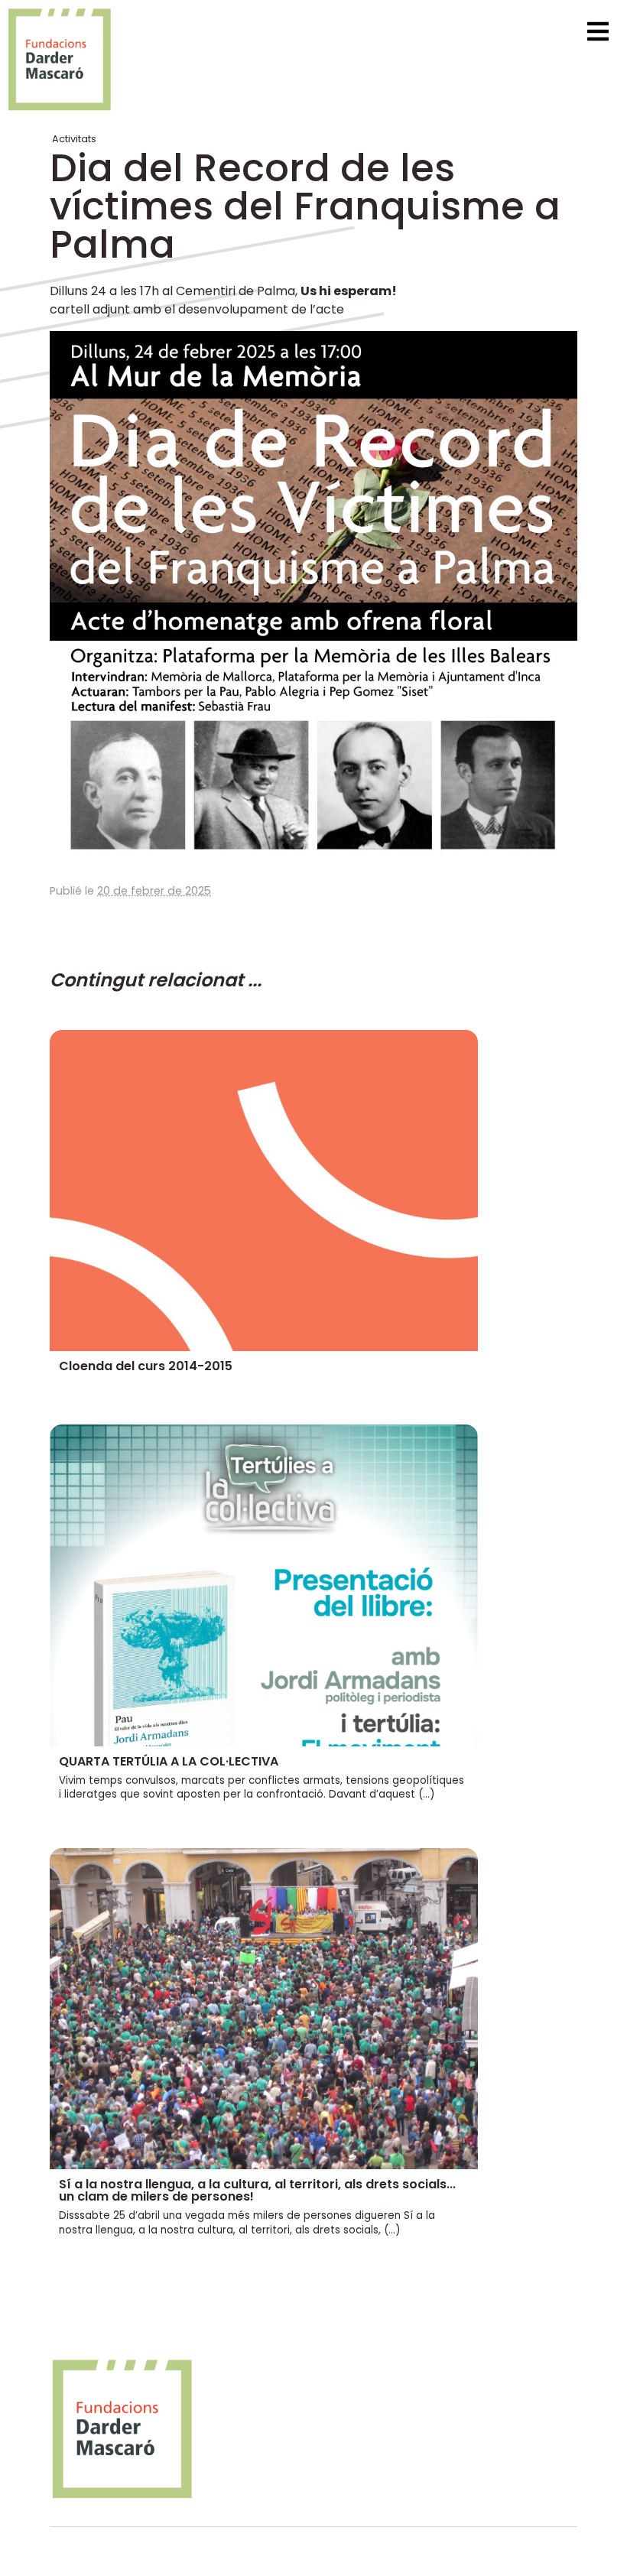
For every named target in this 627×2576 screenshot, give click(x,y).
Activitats (74, 139)
